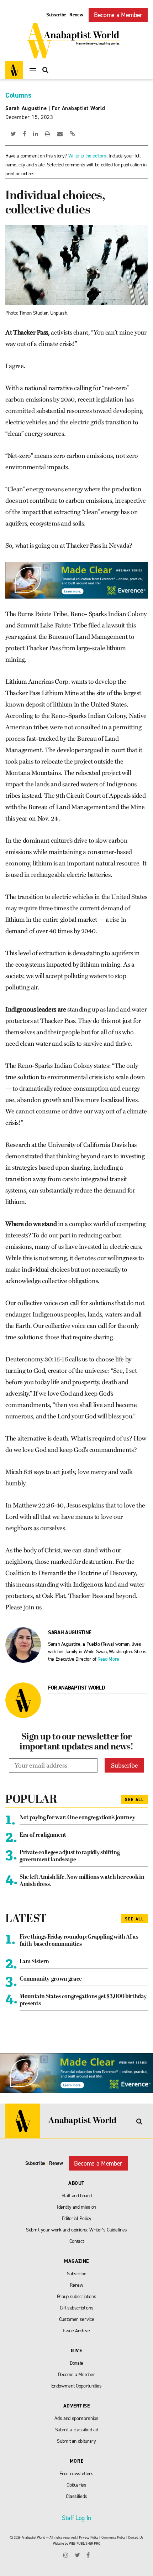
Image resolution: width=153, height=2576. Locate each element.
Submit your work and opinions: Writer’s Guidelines (76, 2230)
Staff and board (77, 2196)
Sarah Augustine (26, 108)
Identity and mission (76, 2207)
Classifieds (76, 2496)
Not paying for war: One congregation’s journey (77, 1818)
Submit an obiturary (76, 2441)
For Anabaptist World (79, 108)
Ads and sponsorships (76, 2418)
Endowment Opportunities (76, 2386)
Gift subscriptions (77, 2308)
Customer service (77, 2319)
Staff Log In (76, 2518)
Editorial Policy (77, 2218)
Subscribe (56, 15)
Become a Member (118, 15)
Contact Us (136, 2537)
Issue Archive (76, 2331)
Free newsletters (76, 2474)
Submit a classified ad (77, 2430)
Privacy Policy (89, 2537)
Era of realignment (43, 1835)
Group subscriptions (77, 2296)
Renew (76, 15)
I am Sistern (34, 1962)
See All (134, 1800)
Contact (77, 2241)
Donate (76, 2363)
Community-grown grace (51, 1979)
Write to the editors (87, 156)
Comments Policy (114, 2537)
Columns (18, 95)
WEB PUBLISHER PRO (85, 2543)
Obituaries (76, 2485)
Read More (108, 1659)
